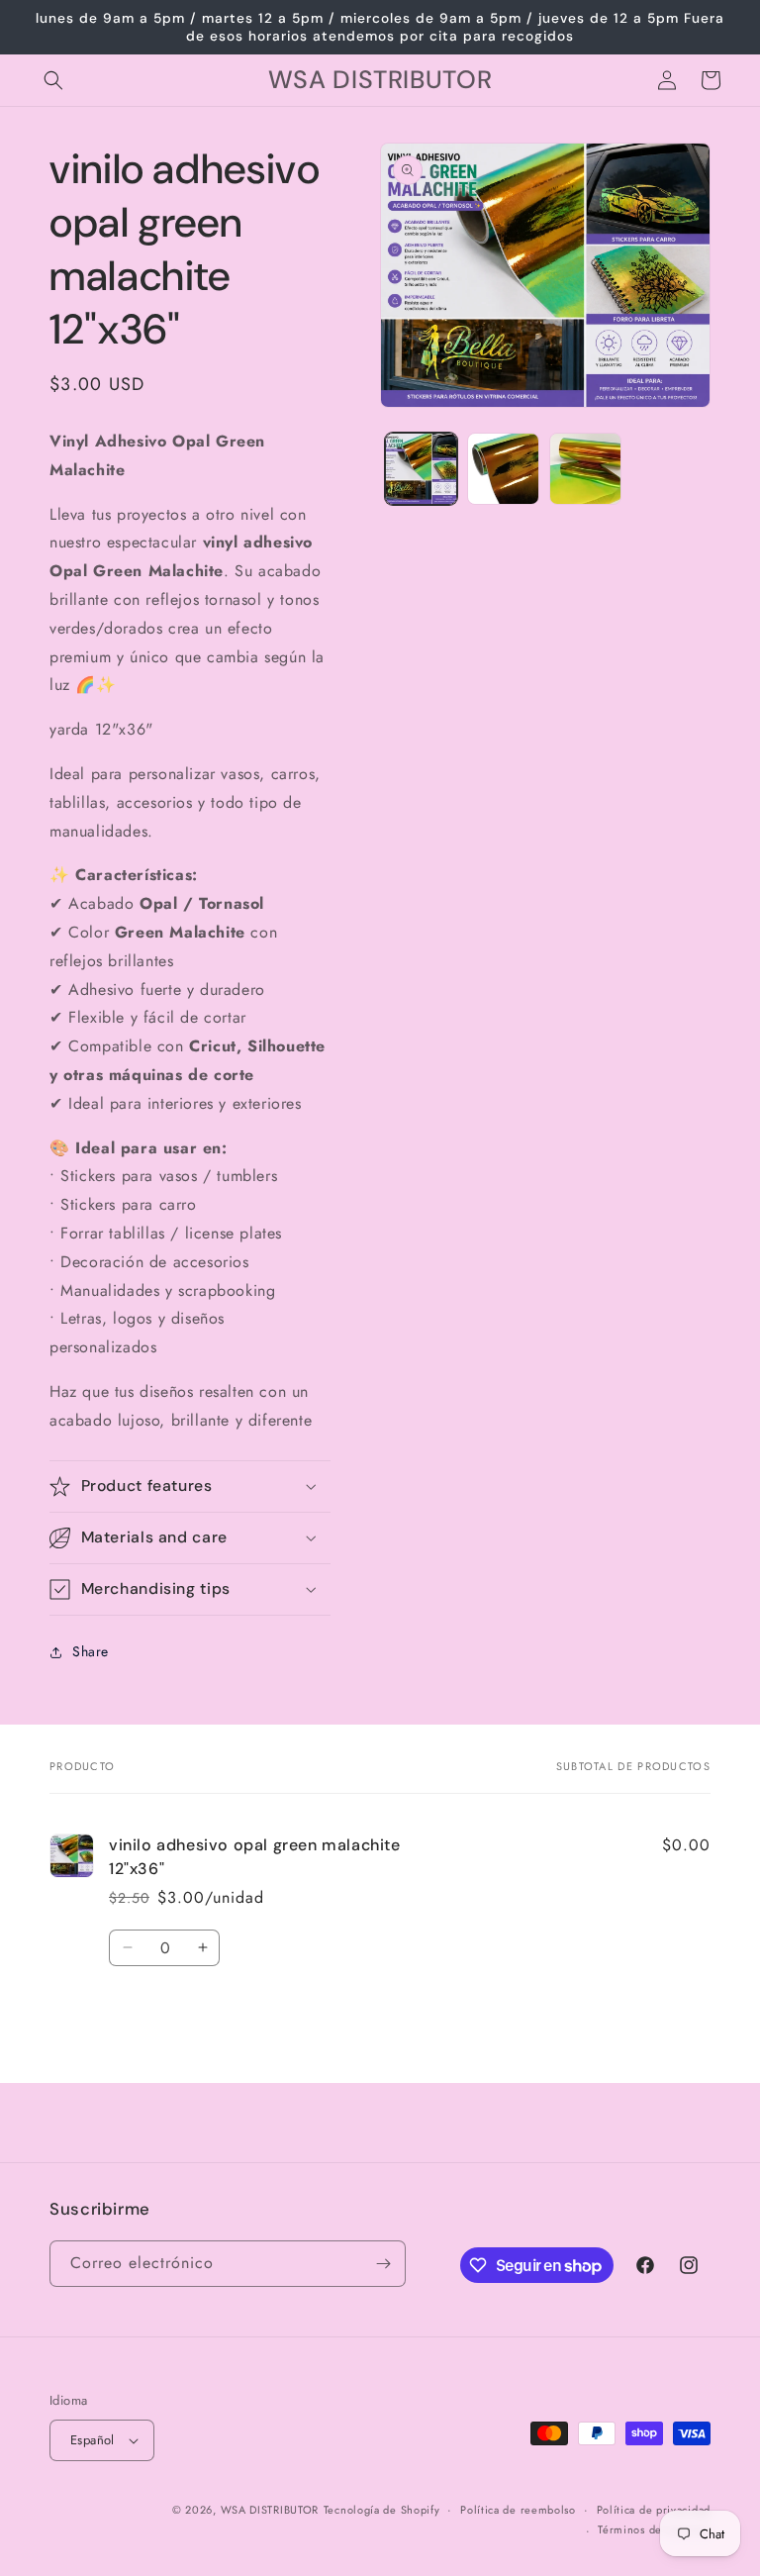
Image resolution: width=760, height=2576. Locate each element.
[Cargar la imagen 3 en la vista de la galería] (585, 469)
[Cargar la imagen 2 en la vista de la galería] (503, 469)
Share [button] (91, 1651)
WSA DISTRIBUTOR (270, 2510)
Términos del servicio (654, 2529)
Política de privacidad (654, 2510)
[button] (53, 80)
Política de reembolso (518, 2510)
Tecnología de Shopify (382, 2510)
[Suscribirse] (383, 2264)
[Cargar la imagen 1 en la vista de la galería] (421, 469)
